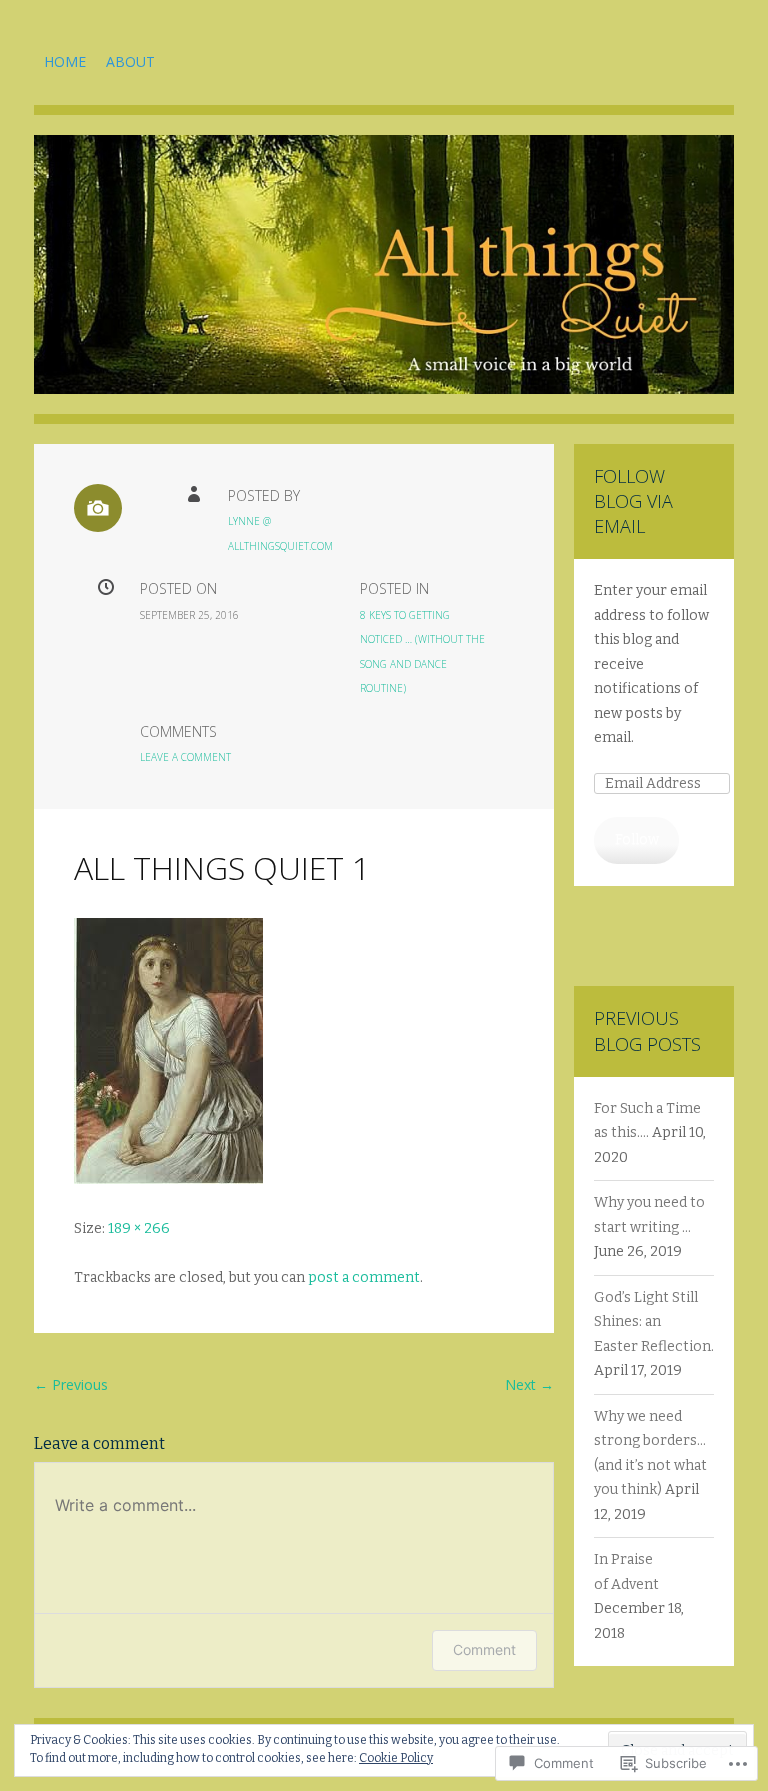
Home (65, 61)
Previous (71, 1384)
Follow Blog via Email (633, 501)
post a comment (364, 1277)
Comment (484, 1649)
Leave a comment (185, 757)
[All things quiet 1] (168, 1179)
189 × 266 (139, 1228)
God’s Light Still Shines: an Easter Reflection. (654, 1322)
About (130, 61)
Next (529, 1384)
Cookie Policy (396, 1758)
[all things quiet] (384, 279)
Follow (637, 839)
